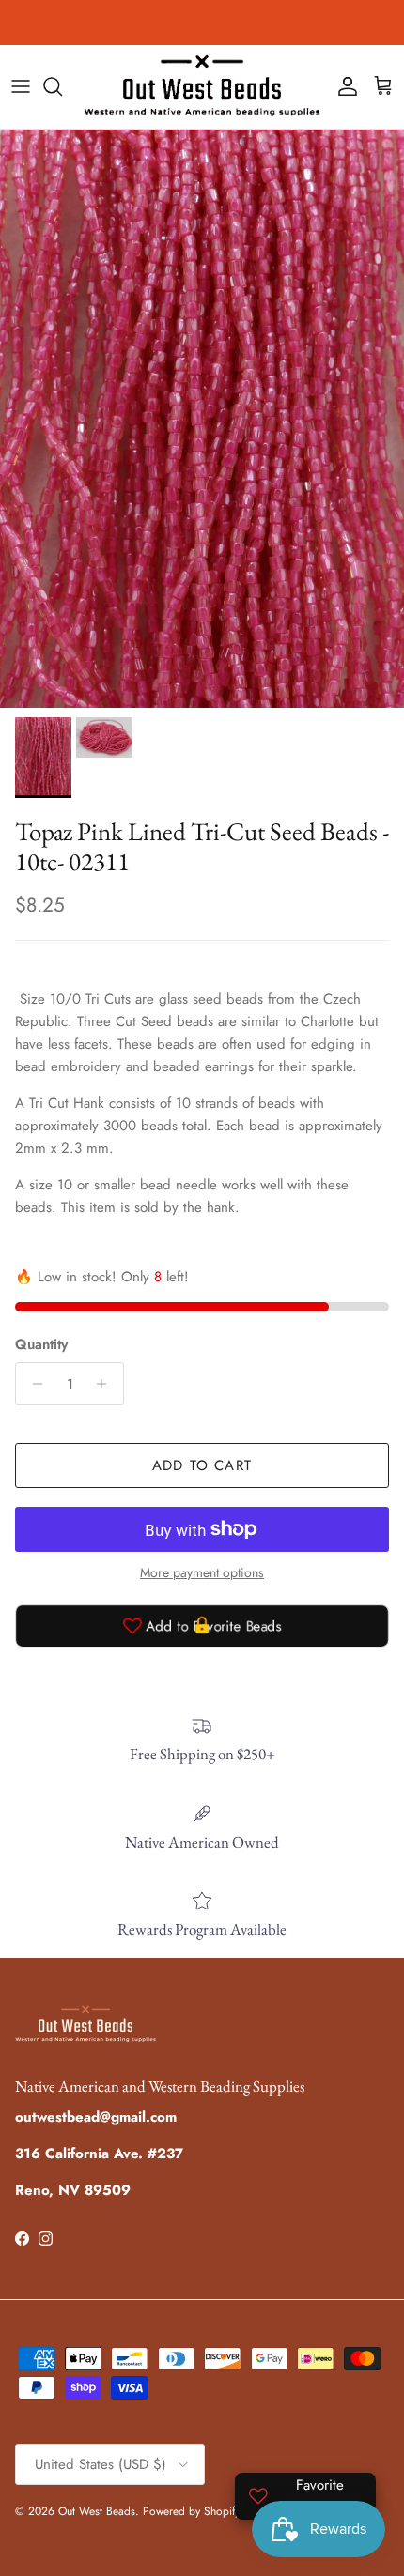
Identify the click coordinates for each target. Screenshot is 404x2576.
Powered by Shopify (191, 2511)
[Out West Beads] (202, 87)
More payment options (202, 1573)
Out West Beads (97, 2511)
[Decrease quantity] (32, 1384)
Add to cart (202, 1465)
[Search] (62, 86)
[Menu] (21, 86)
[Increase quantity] (107, 1384)
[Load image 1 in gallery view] (202, 419)
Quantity (41, 1345)
